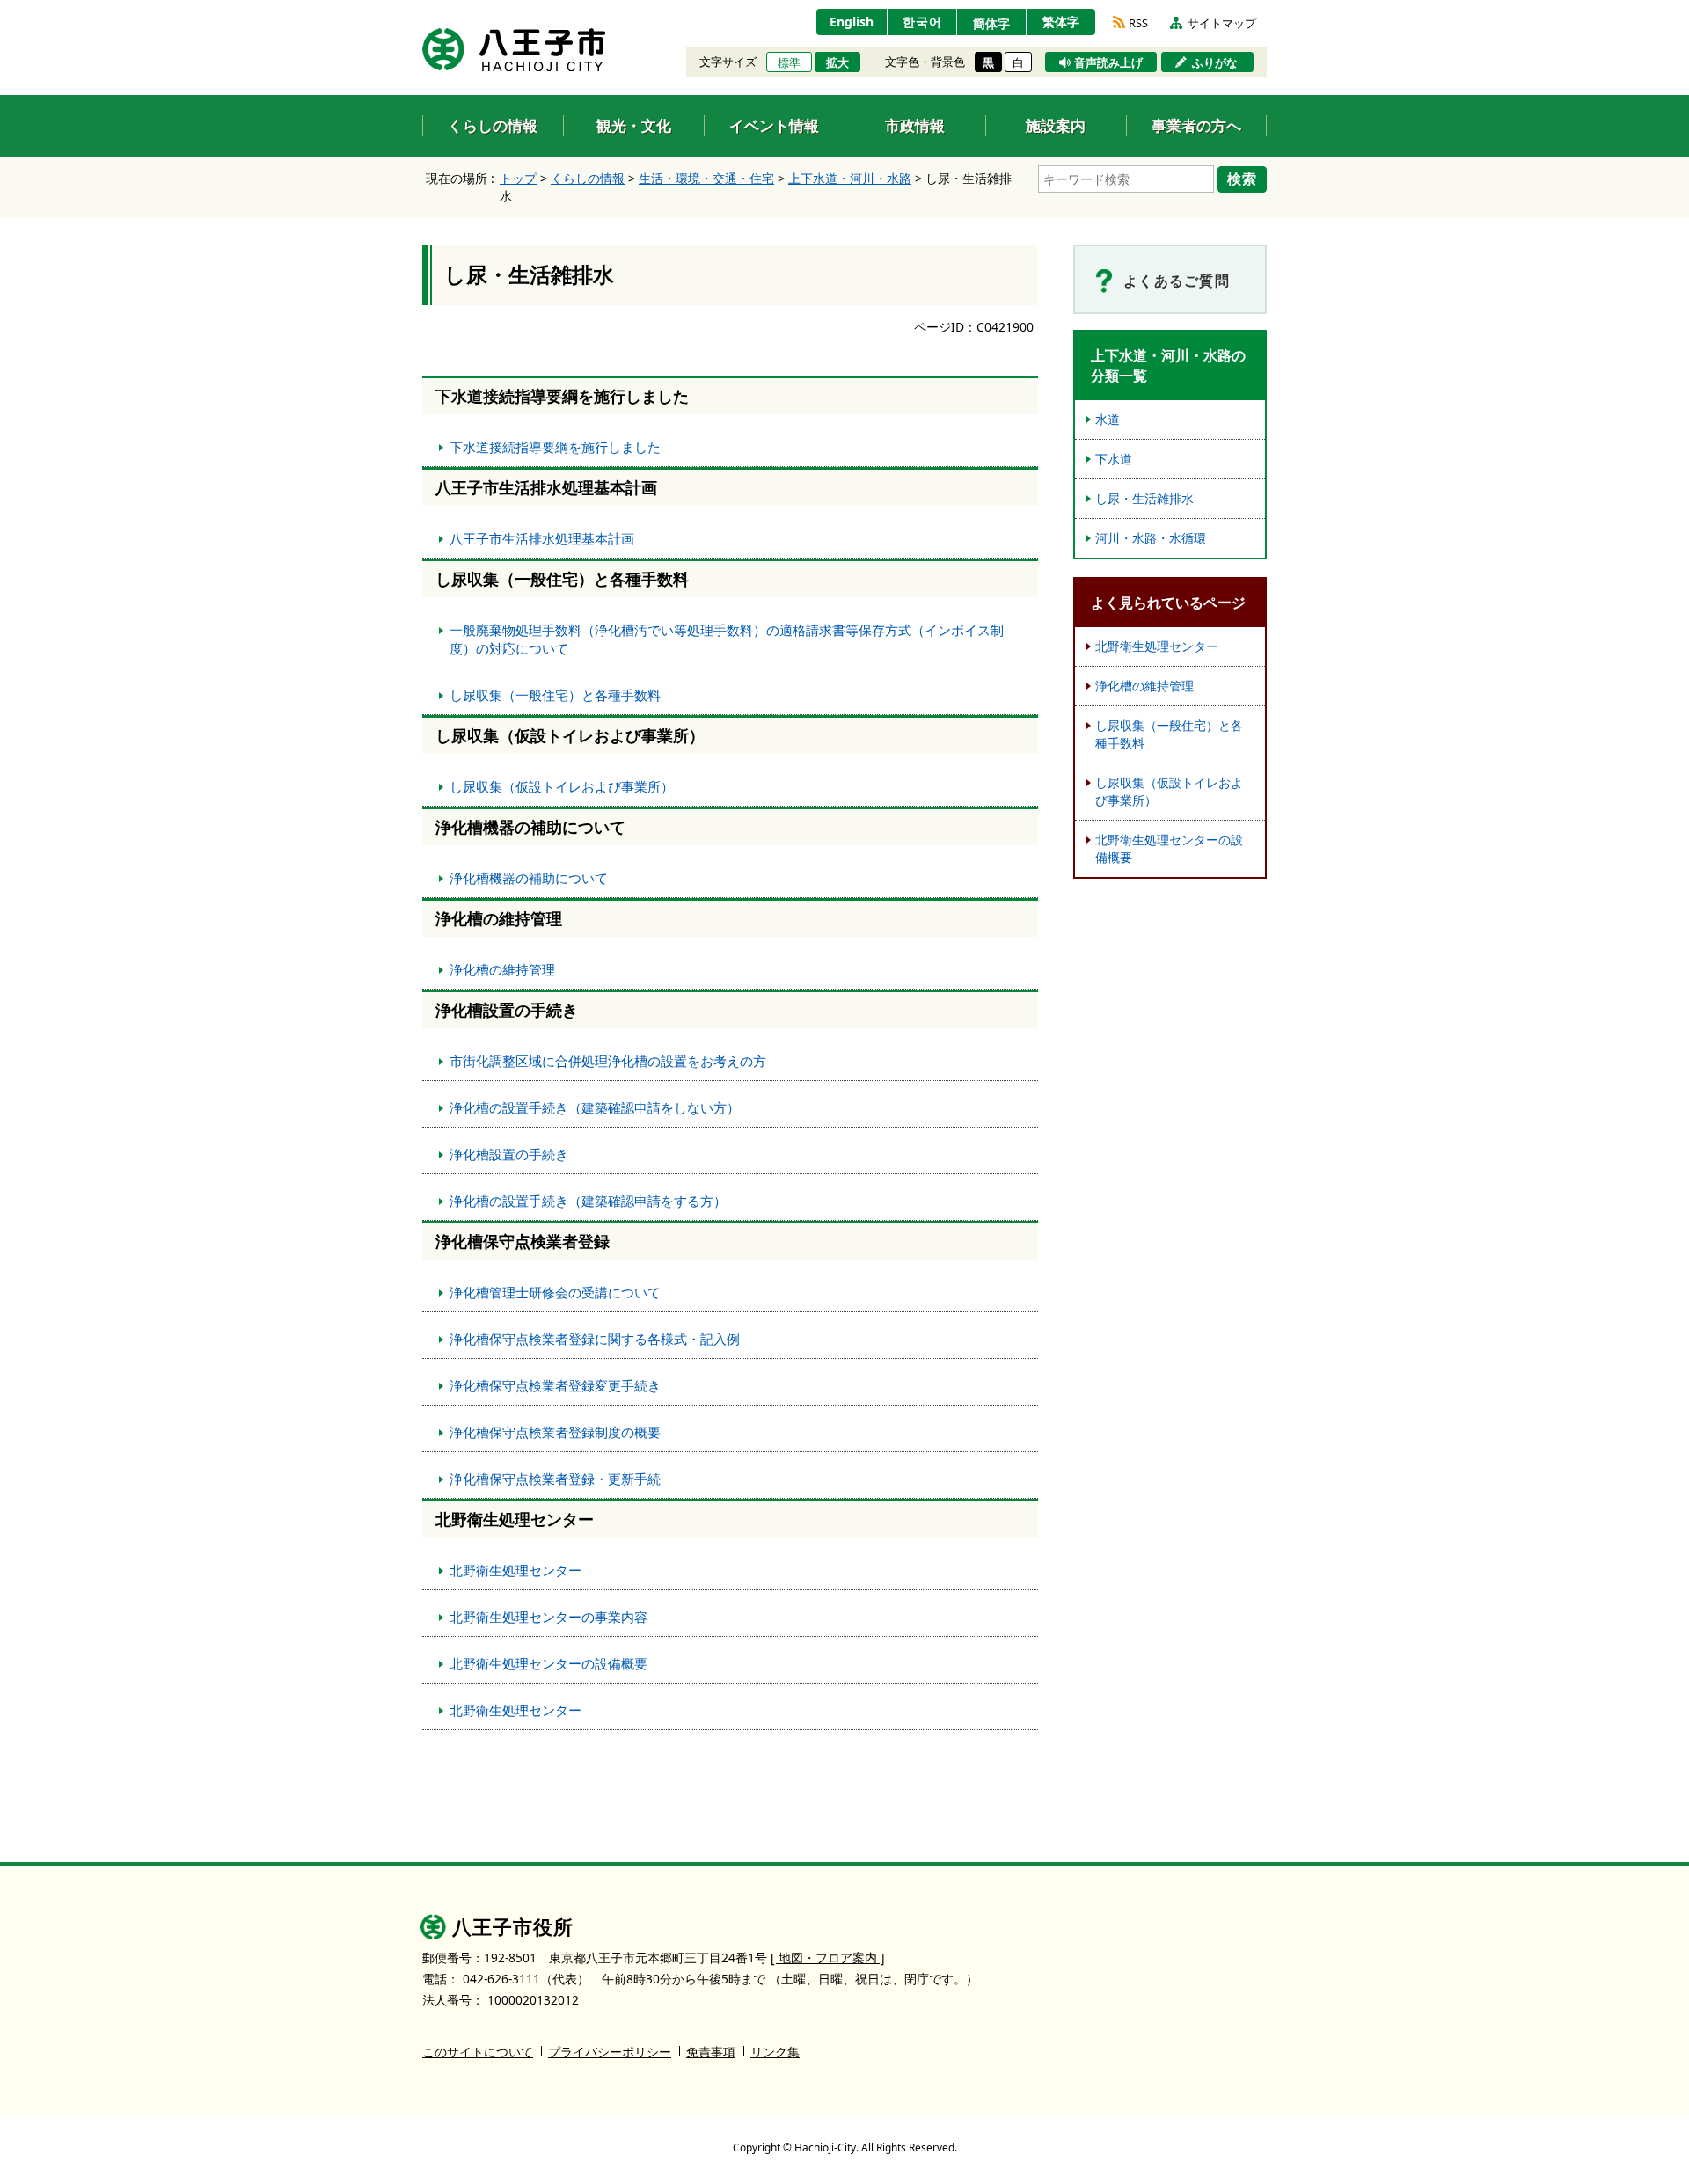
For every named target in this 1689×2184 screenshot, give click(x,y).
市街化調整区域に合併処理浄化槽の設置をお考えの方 (608, 1061)
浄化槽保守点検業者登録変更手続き (555, 1385)
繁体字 (1061, 22)
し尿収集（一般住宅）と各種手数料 (555, 695)
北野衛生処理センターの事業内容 (548, 1617)
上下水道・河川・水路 (850, 178)
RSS (1138, 23)
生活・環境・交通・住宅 (706, 178)
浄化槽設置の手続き (509, 1154)
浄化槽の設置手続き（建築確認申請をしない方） (595, 1107)
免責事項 (711, 2052)
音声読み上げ (1108, 62)
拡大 (837, 62)
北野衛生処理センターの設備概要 (548, 1663)
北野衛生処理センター (515, 1570)
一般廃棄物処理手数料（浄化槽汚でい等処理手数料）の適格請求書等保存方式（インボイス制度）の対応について (727, 639)
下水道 (1114, 459)
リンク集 (775, 2052)
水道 (1108, 419)
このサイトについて (478, 2052)
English (852, 22)
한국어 (922, 22)
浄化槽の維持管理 (502, 969)
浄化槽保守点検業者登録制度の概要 (555, 1432)
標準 (789, 62)
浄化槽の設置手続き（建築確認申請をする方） (588, 1201)
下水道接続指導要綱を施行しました (555, 447)
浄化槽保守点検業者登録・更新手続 (555, 1479)
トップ (518, 178)
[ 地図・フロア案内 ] (828, 1958)
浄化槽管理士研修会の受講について (555, 1292)
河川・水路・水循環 (1151, 538)
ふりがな (1215, 62)
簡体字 (991, 23)
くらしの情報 (588, 178)
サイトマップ (1222, 23)
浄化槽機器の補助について (529, 878)
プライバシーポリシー (610, 2052)
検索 (1242, 179)
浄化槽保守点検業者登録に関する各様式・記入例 (595, 1339)
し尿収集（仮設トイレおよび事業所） (562, 786)
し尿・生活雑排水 (1144, 498)
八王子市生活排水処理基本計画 (542, 538)
